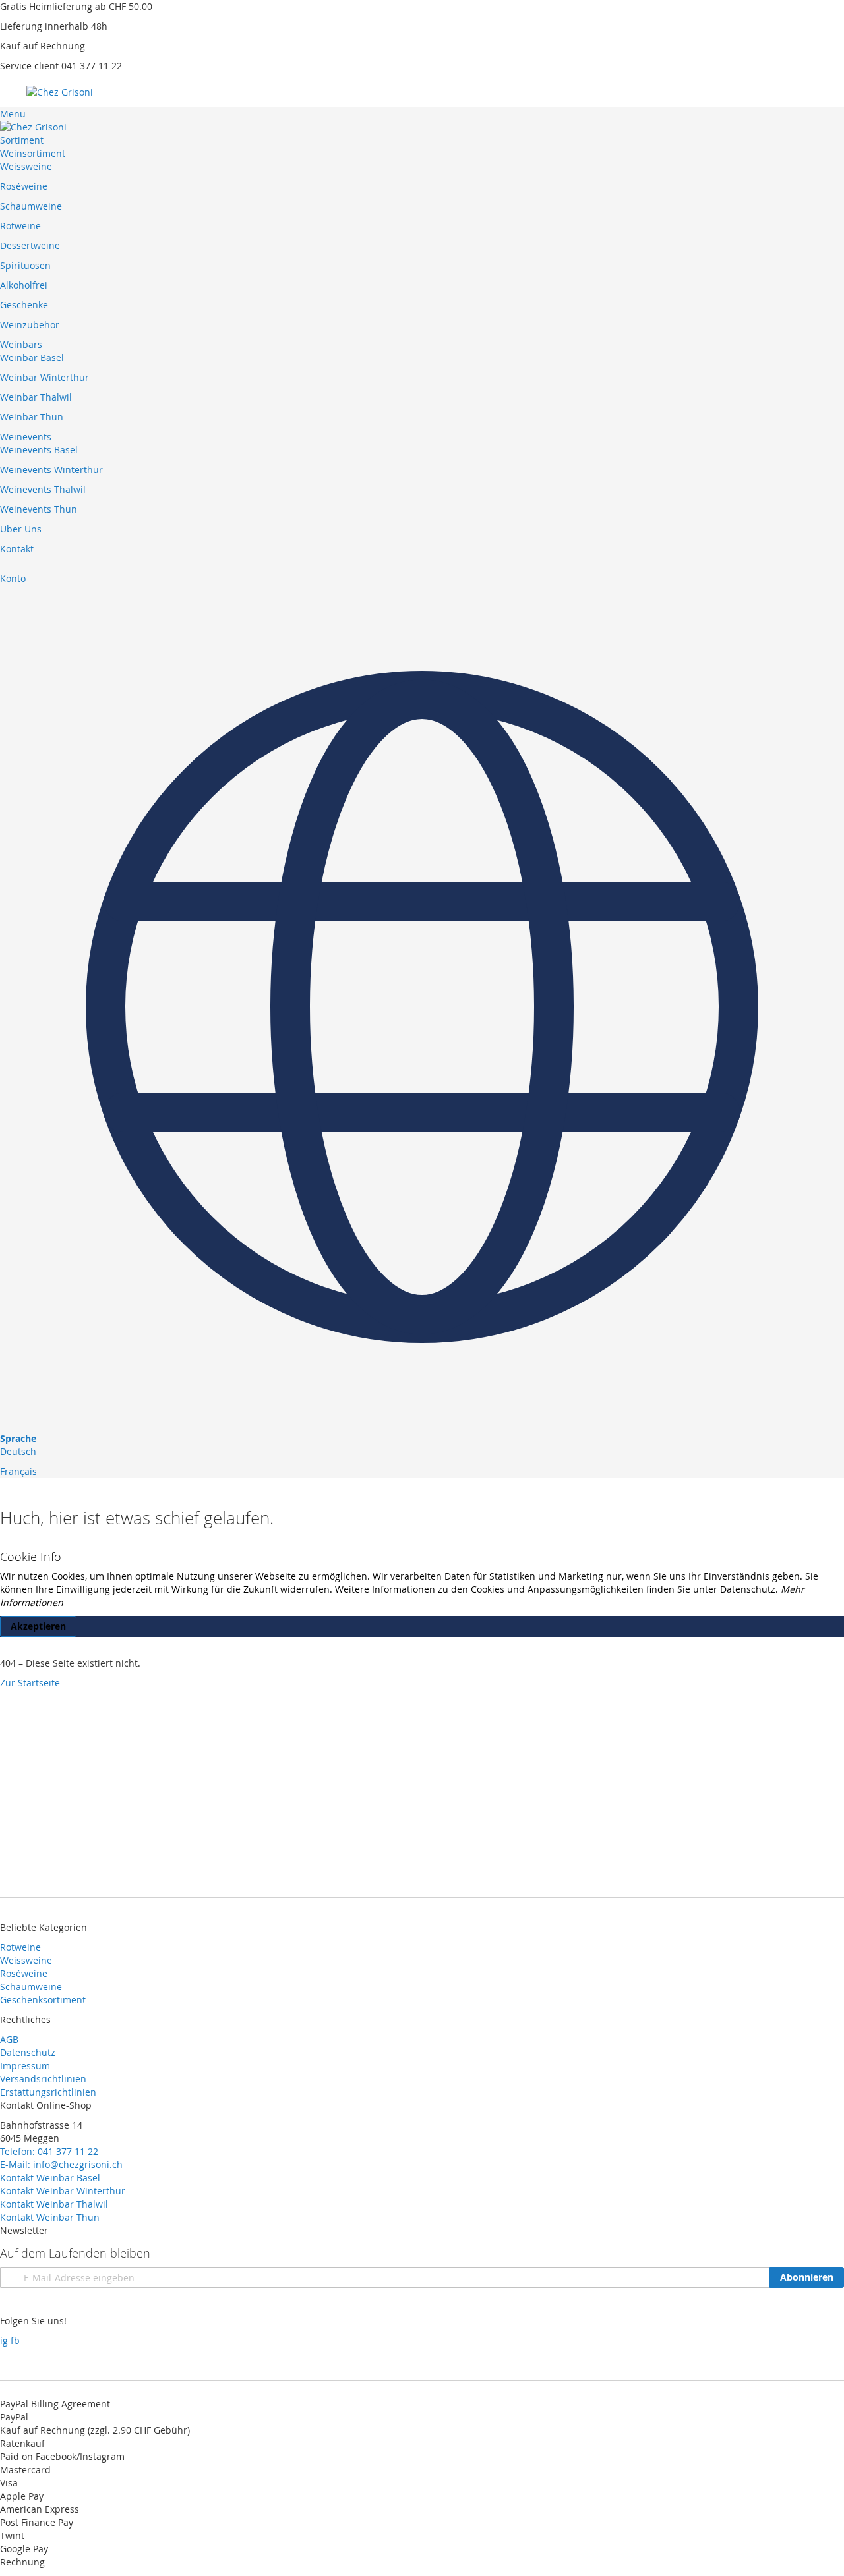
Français (18, 1471)
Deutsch (18, 1451)
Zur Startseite (30, 1683)
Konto (13, 578)
